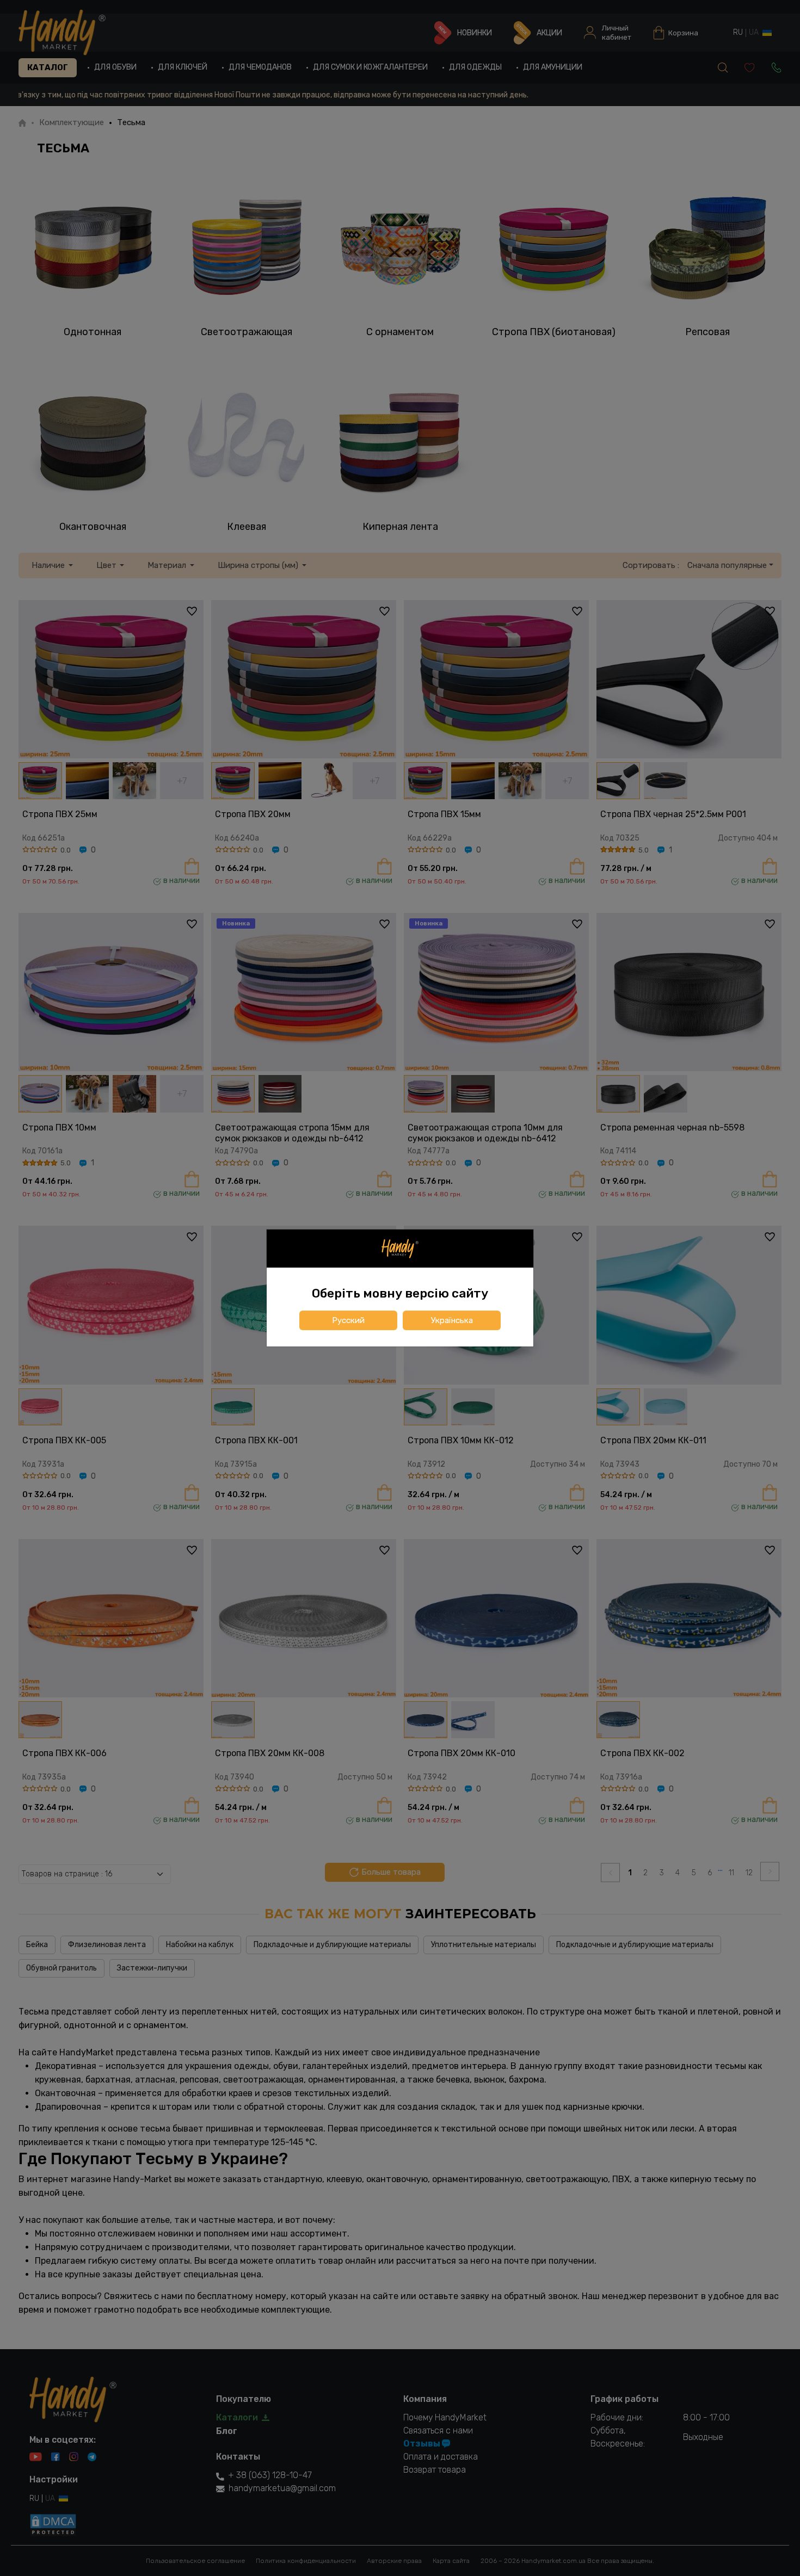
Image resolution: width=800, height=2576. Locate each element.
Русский (348, 1320)
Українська (452, 1320)
